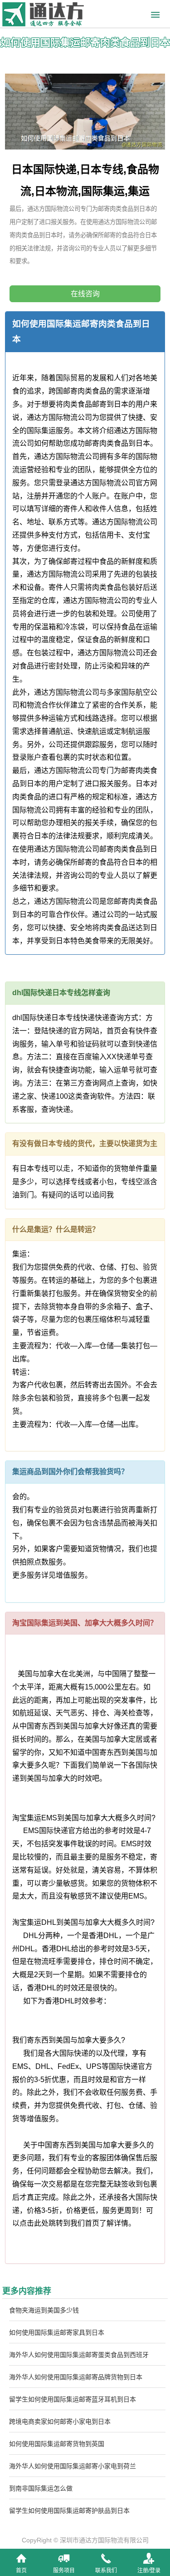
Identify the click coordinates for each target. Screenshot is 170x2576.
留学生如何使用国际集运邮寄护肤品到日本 (69, 2511)
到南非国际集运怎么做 (41, 2488)
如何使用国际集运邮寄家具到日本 (57, 2332)
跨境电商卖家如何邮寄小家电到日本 (60, 2422)
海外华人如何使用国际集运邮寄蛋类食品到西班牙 (79, 2355)
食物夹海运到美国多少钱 (44, 2310)
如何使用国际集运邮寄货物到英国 (57, 2444)
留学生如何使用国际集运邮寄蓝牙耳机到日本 (73, 2399)
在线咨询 (85, 294)
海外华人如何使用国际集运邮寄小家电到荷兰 (73, 2466)
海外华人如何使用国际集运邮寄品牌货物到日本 (76, 2377)
